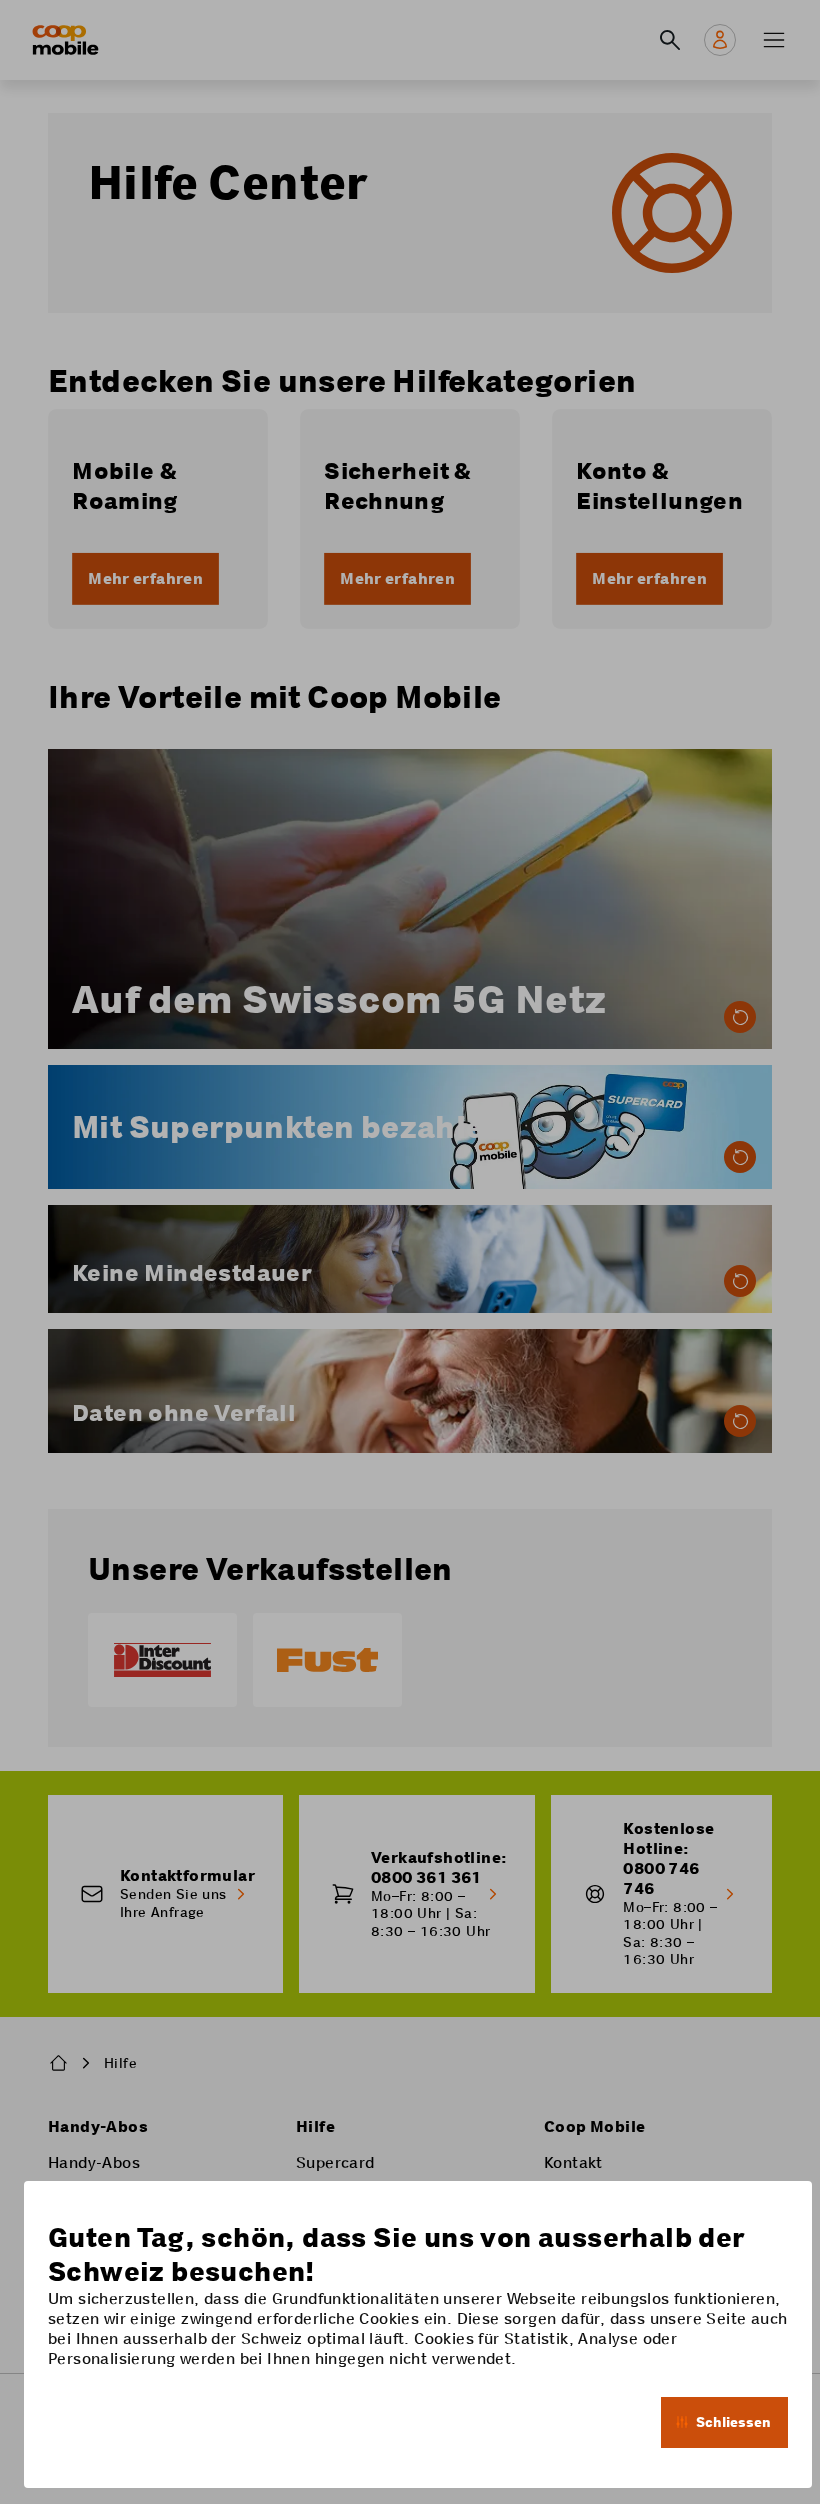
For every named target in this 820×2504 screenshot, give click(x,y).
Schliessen (733, 2422)
